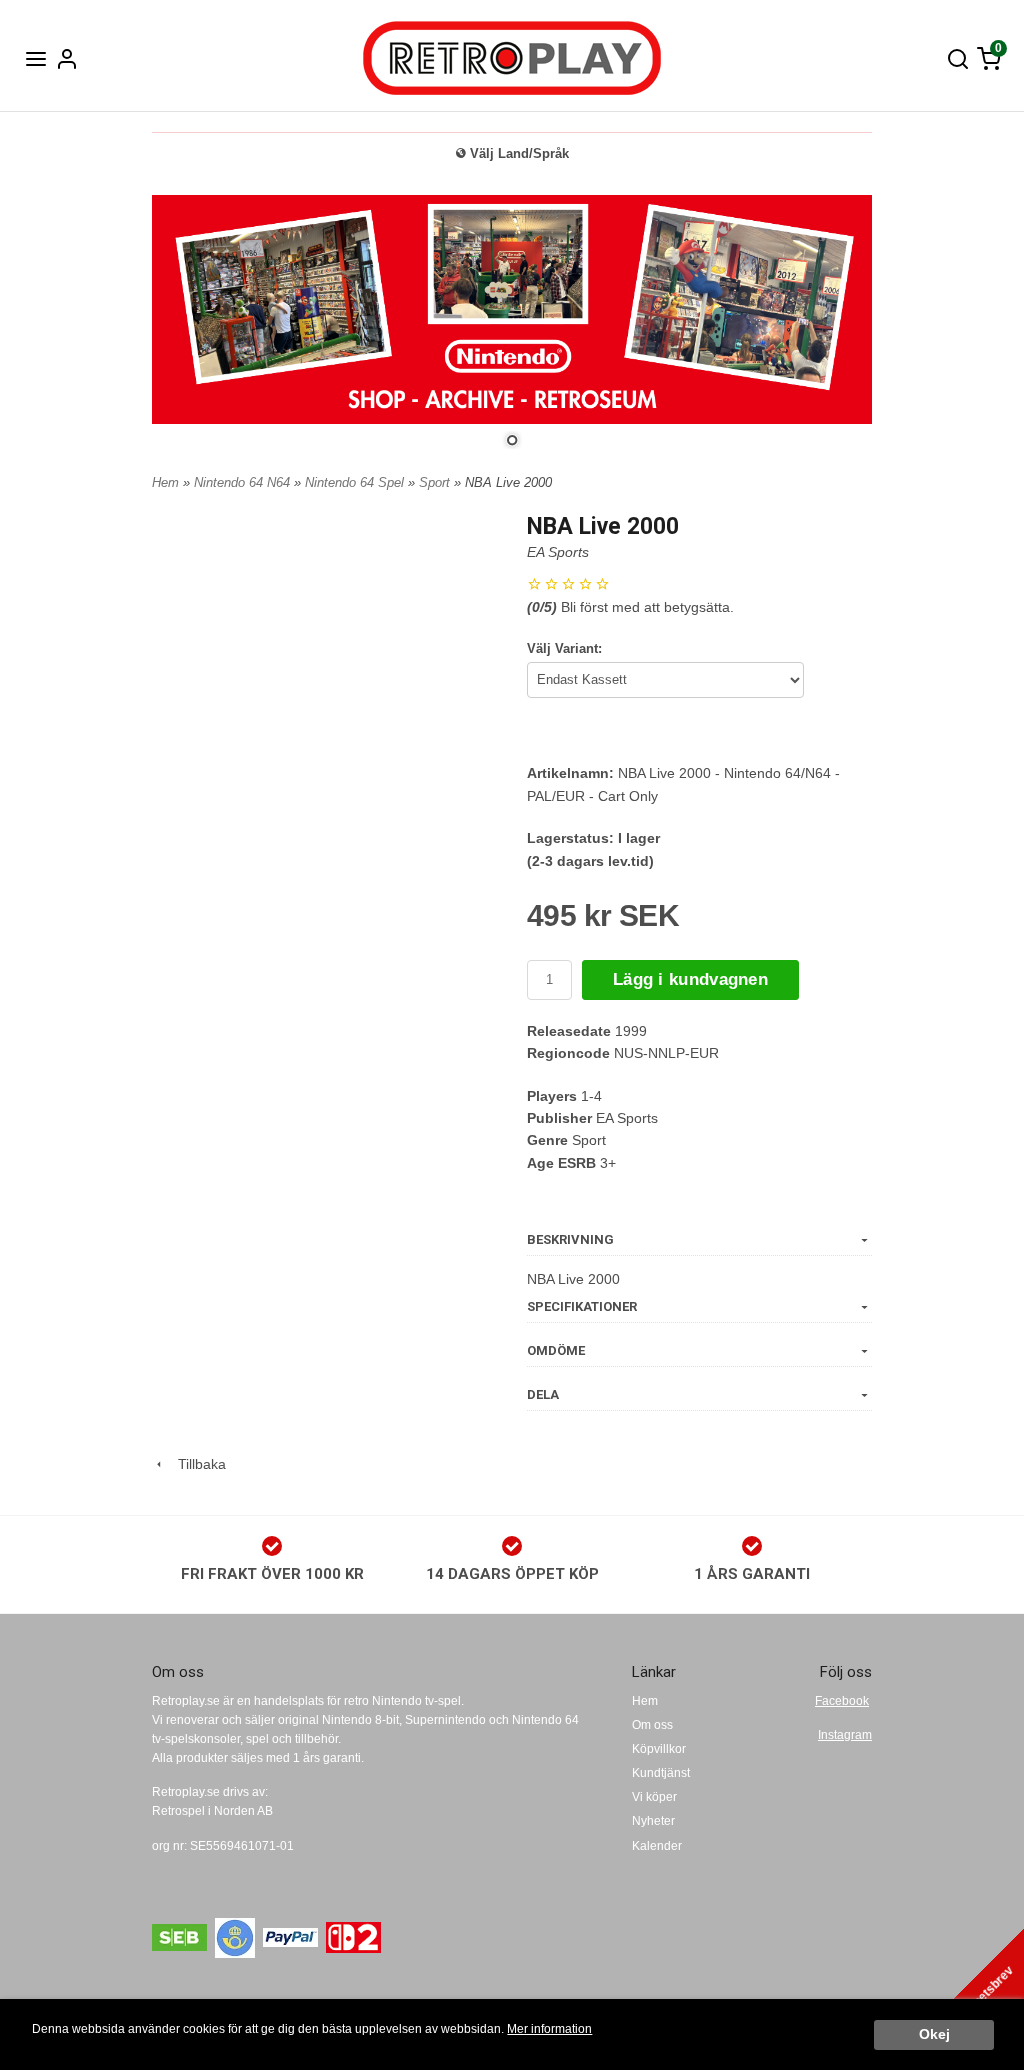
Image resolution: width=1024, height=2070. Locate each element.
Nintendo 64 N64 (244, 482)
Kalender (657, 1846)
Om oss (652, 1725)
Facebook (842, 1701)
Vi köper (654, 1797)
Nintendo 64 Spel (356, 482)
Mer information (549, 2029)
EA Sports (558, 552)
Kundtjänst (661, 1773)
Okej (934, 2034)
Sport (436, 482)
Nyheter (653, 1821)
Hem (165, 482)
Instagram (845, 1735)
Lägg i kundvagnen (690, 979)
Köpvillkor (659, 1749)
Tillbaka (196, 1464)
